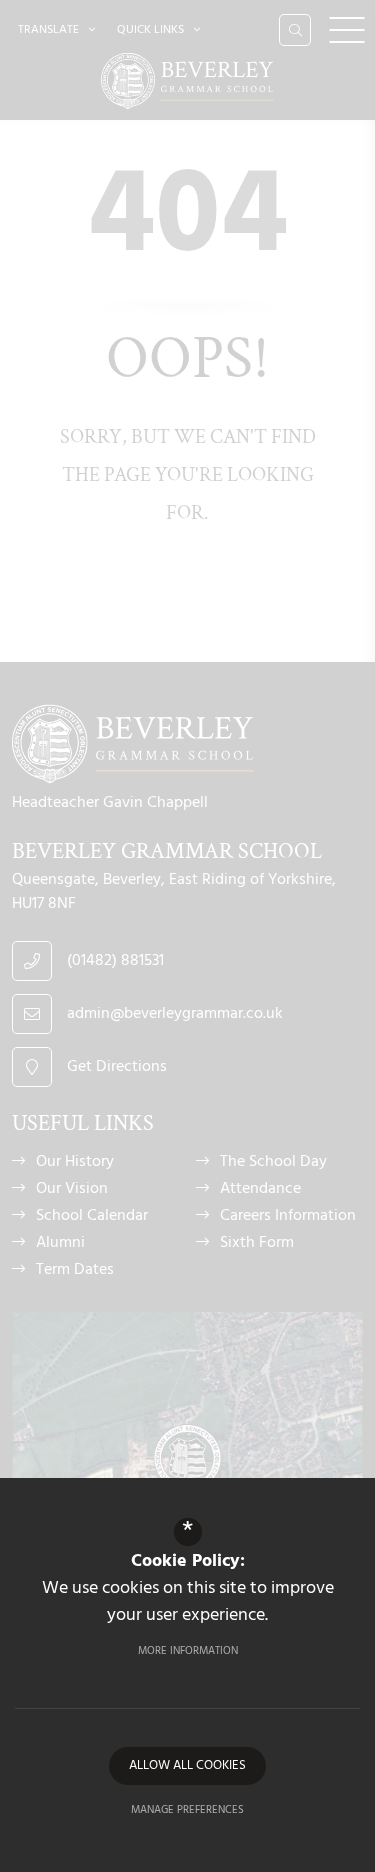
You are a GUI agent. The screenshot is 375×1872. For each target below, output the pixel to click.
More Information (188, 1651)
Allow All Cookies (187, 1765)
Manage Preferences (187, 1810)
